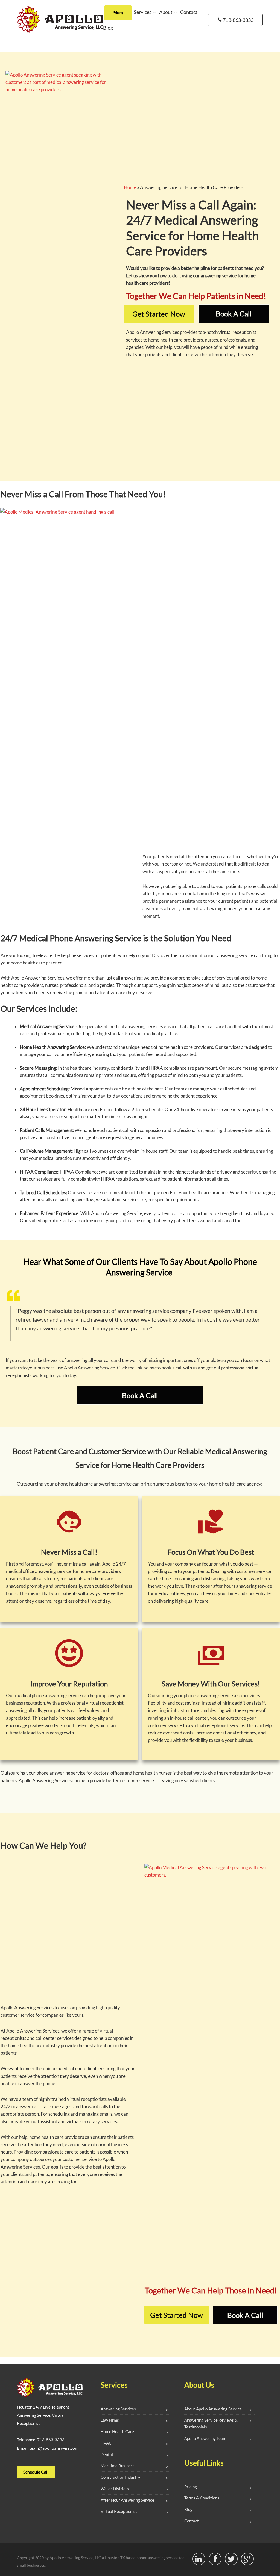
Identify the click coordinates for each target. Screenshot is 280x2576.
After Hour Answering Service (127, 2500)
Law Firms (110, 2420)
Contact (189, 12)
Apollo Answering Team (205, 2438)
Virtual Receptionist (119, 2511)
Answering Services (118, 2409)
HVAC (106, 2443)
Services (143, 12)
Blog (108, 28)
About (166, 12)
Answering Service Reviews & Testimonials (211, 2423)
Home (130, 187)
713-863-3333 (51, 2440)
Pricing (118, 13)
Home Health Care (117, 2431)
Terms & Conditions (202, 2498)
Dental (107, 2454)
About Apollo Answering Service (213, 2409)
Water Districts (115, 2489)
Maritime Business (118, 2466)
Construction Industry (120, 2477)
